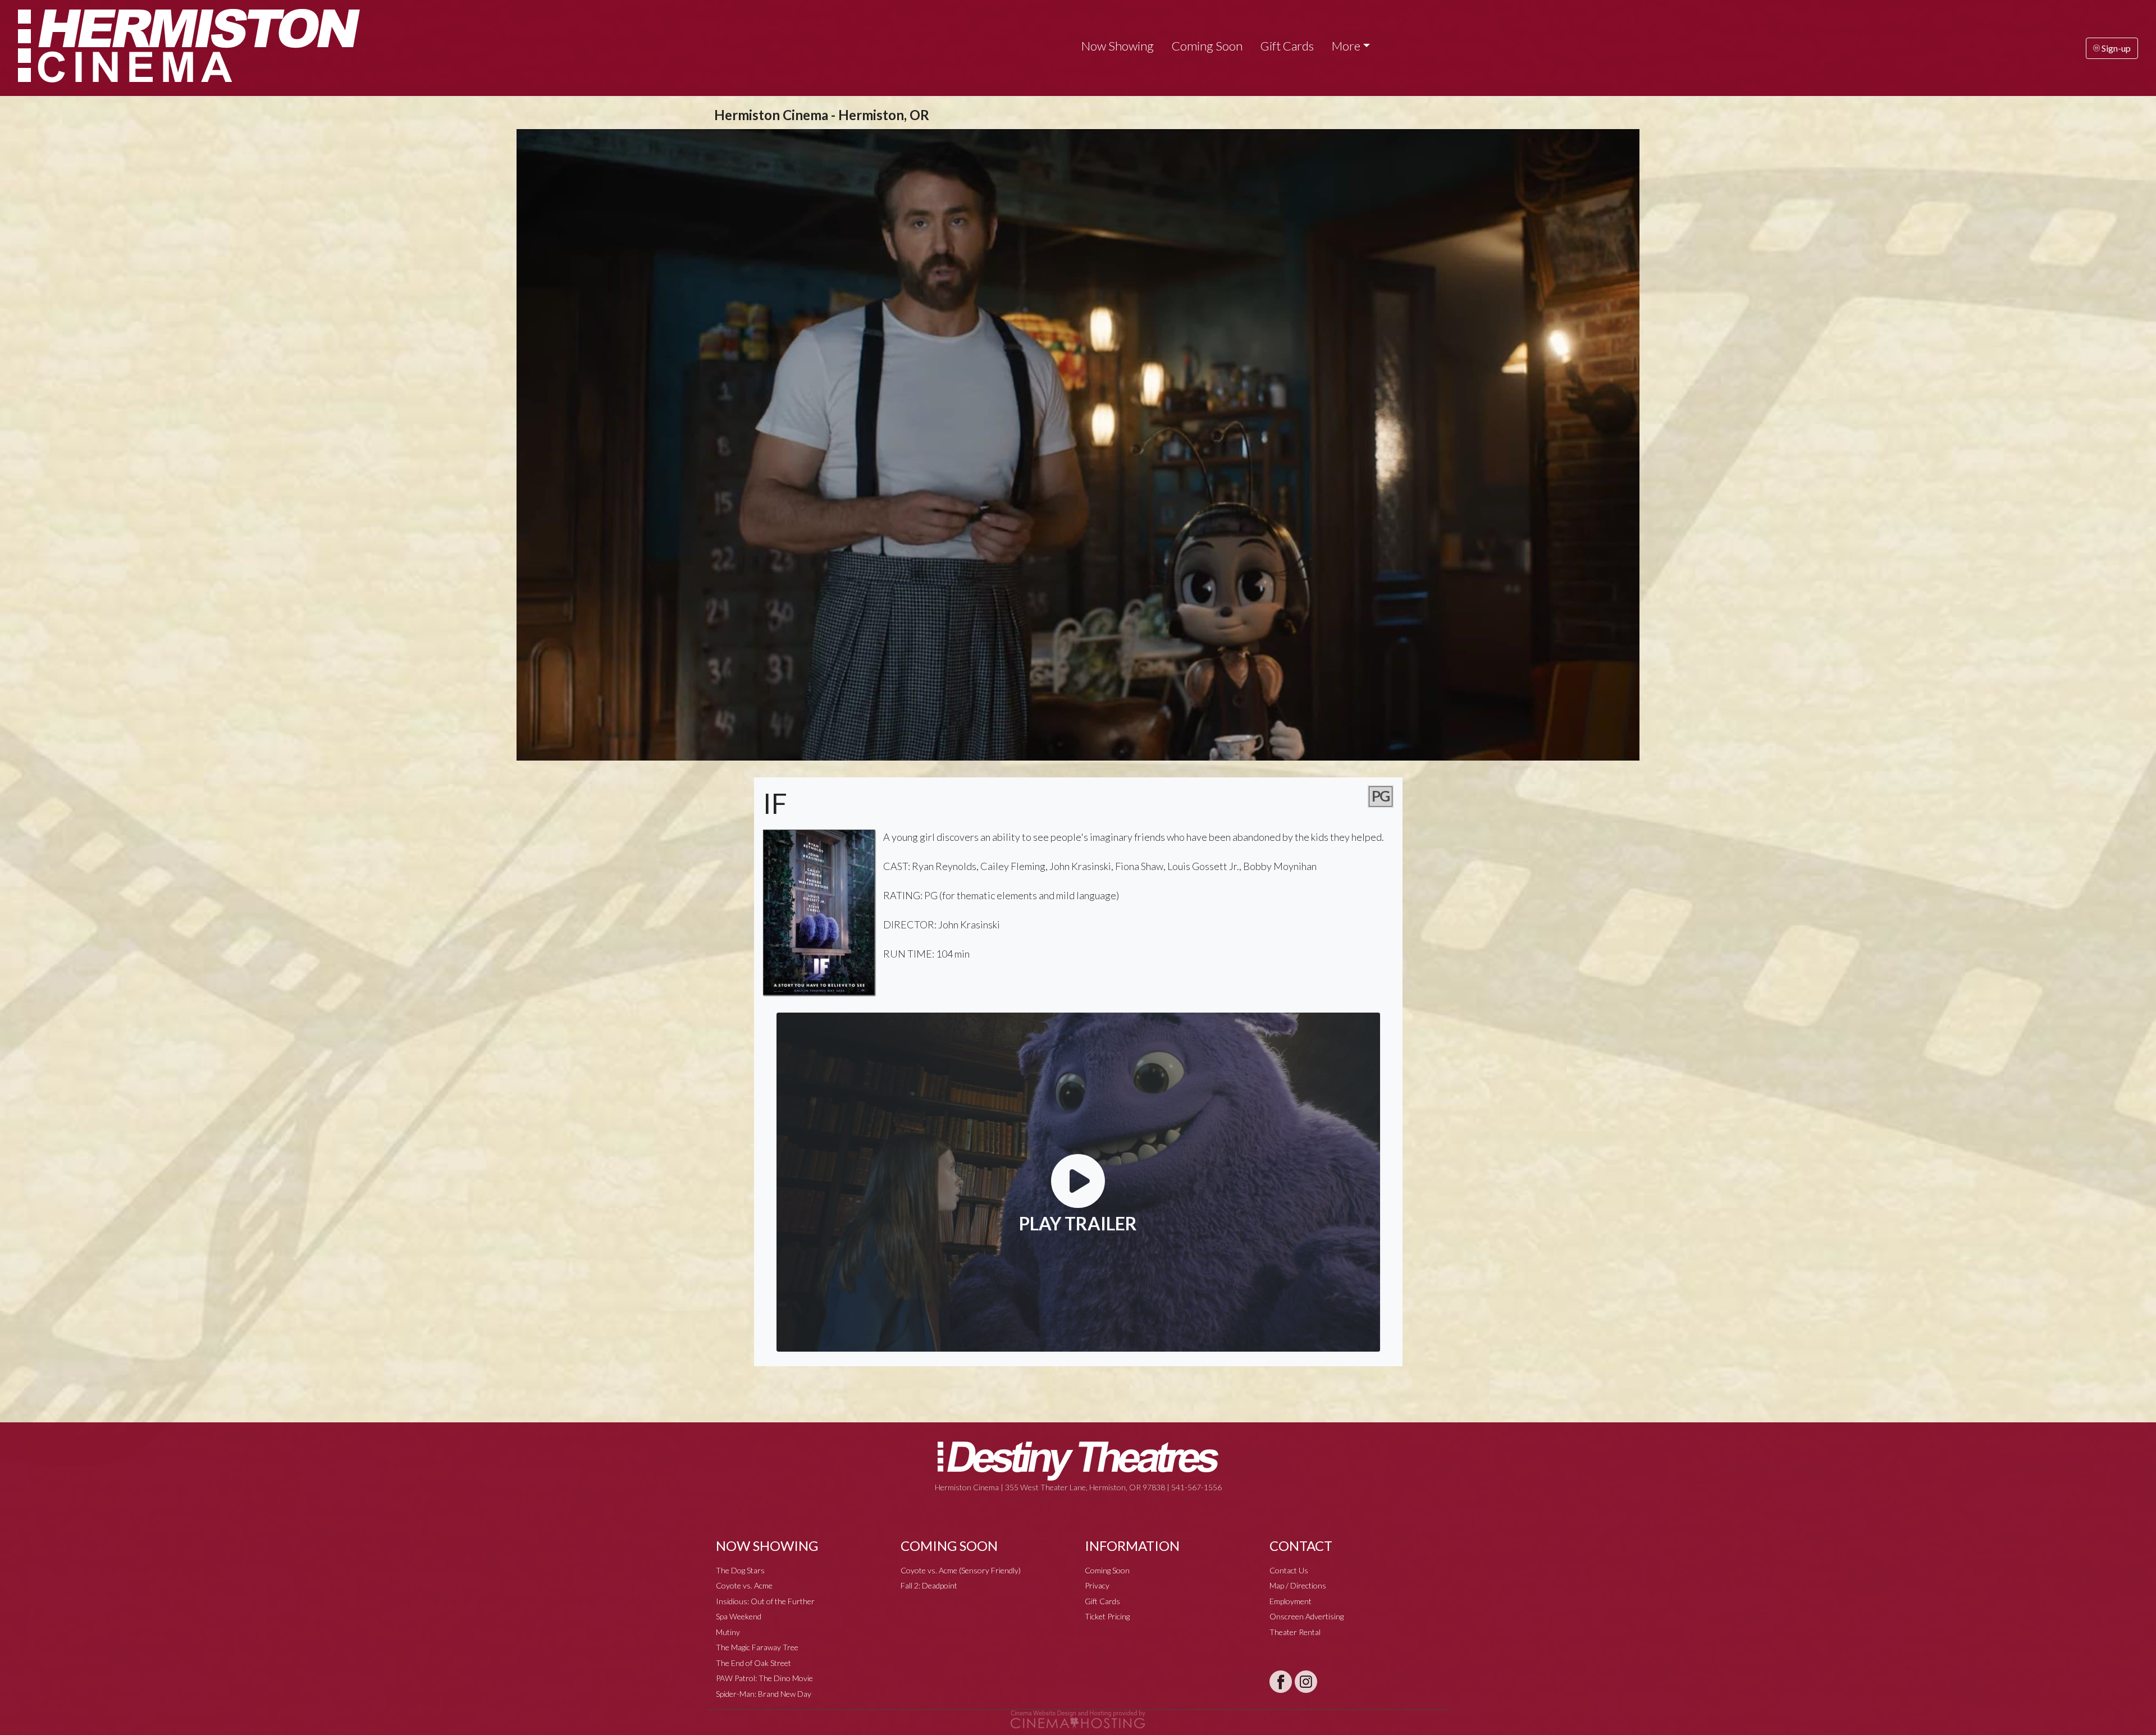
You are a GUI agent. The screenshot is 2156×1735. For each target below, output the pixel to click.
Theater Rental (1295, 1632)
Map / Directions (1298, 1585)
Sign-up (2115, 48)
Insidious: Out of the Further (765, 1601)
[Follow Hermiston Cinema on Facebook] (1281, 1682)
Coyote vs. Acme (744, 1585)
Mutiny (728, 1632)
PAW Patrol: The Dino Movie (764, 1678)
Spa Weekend (739, 1616)
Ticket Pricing (1107, 1616)
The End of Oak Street (753, 1663)
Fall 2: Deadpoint (929, 1585)
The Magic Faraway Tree (757, 1647)
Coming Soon (1207, 46)
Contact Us (1289, 1570)
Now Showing (1118, 46)
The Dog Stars (740, 1570)
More (1346, 46)
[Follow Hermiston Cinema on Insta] (1306, 1682)
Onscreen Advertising (1307, 1616)
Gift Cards (1287, 46)
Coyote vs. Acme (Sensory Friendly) (961, 1570)
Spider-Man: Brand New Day (764, 1694)
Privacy (1097, 1585)
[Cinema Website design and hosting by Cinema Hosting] (1078, 1718)
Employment (1291, 1601)
